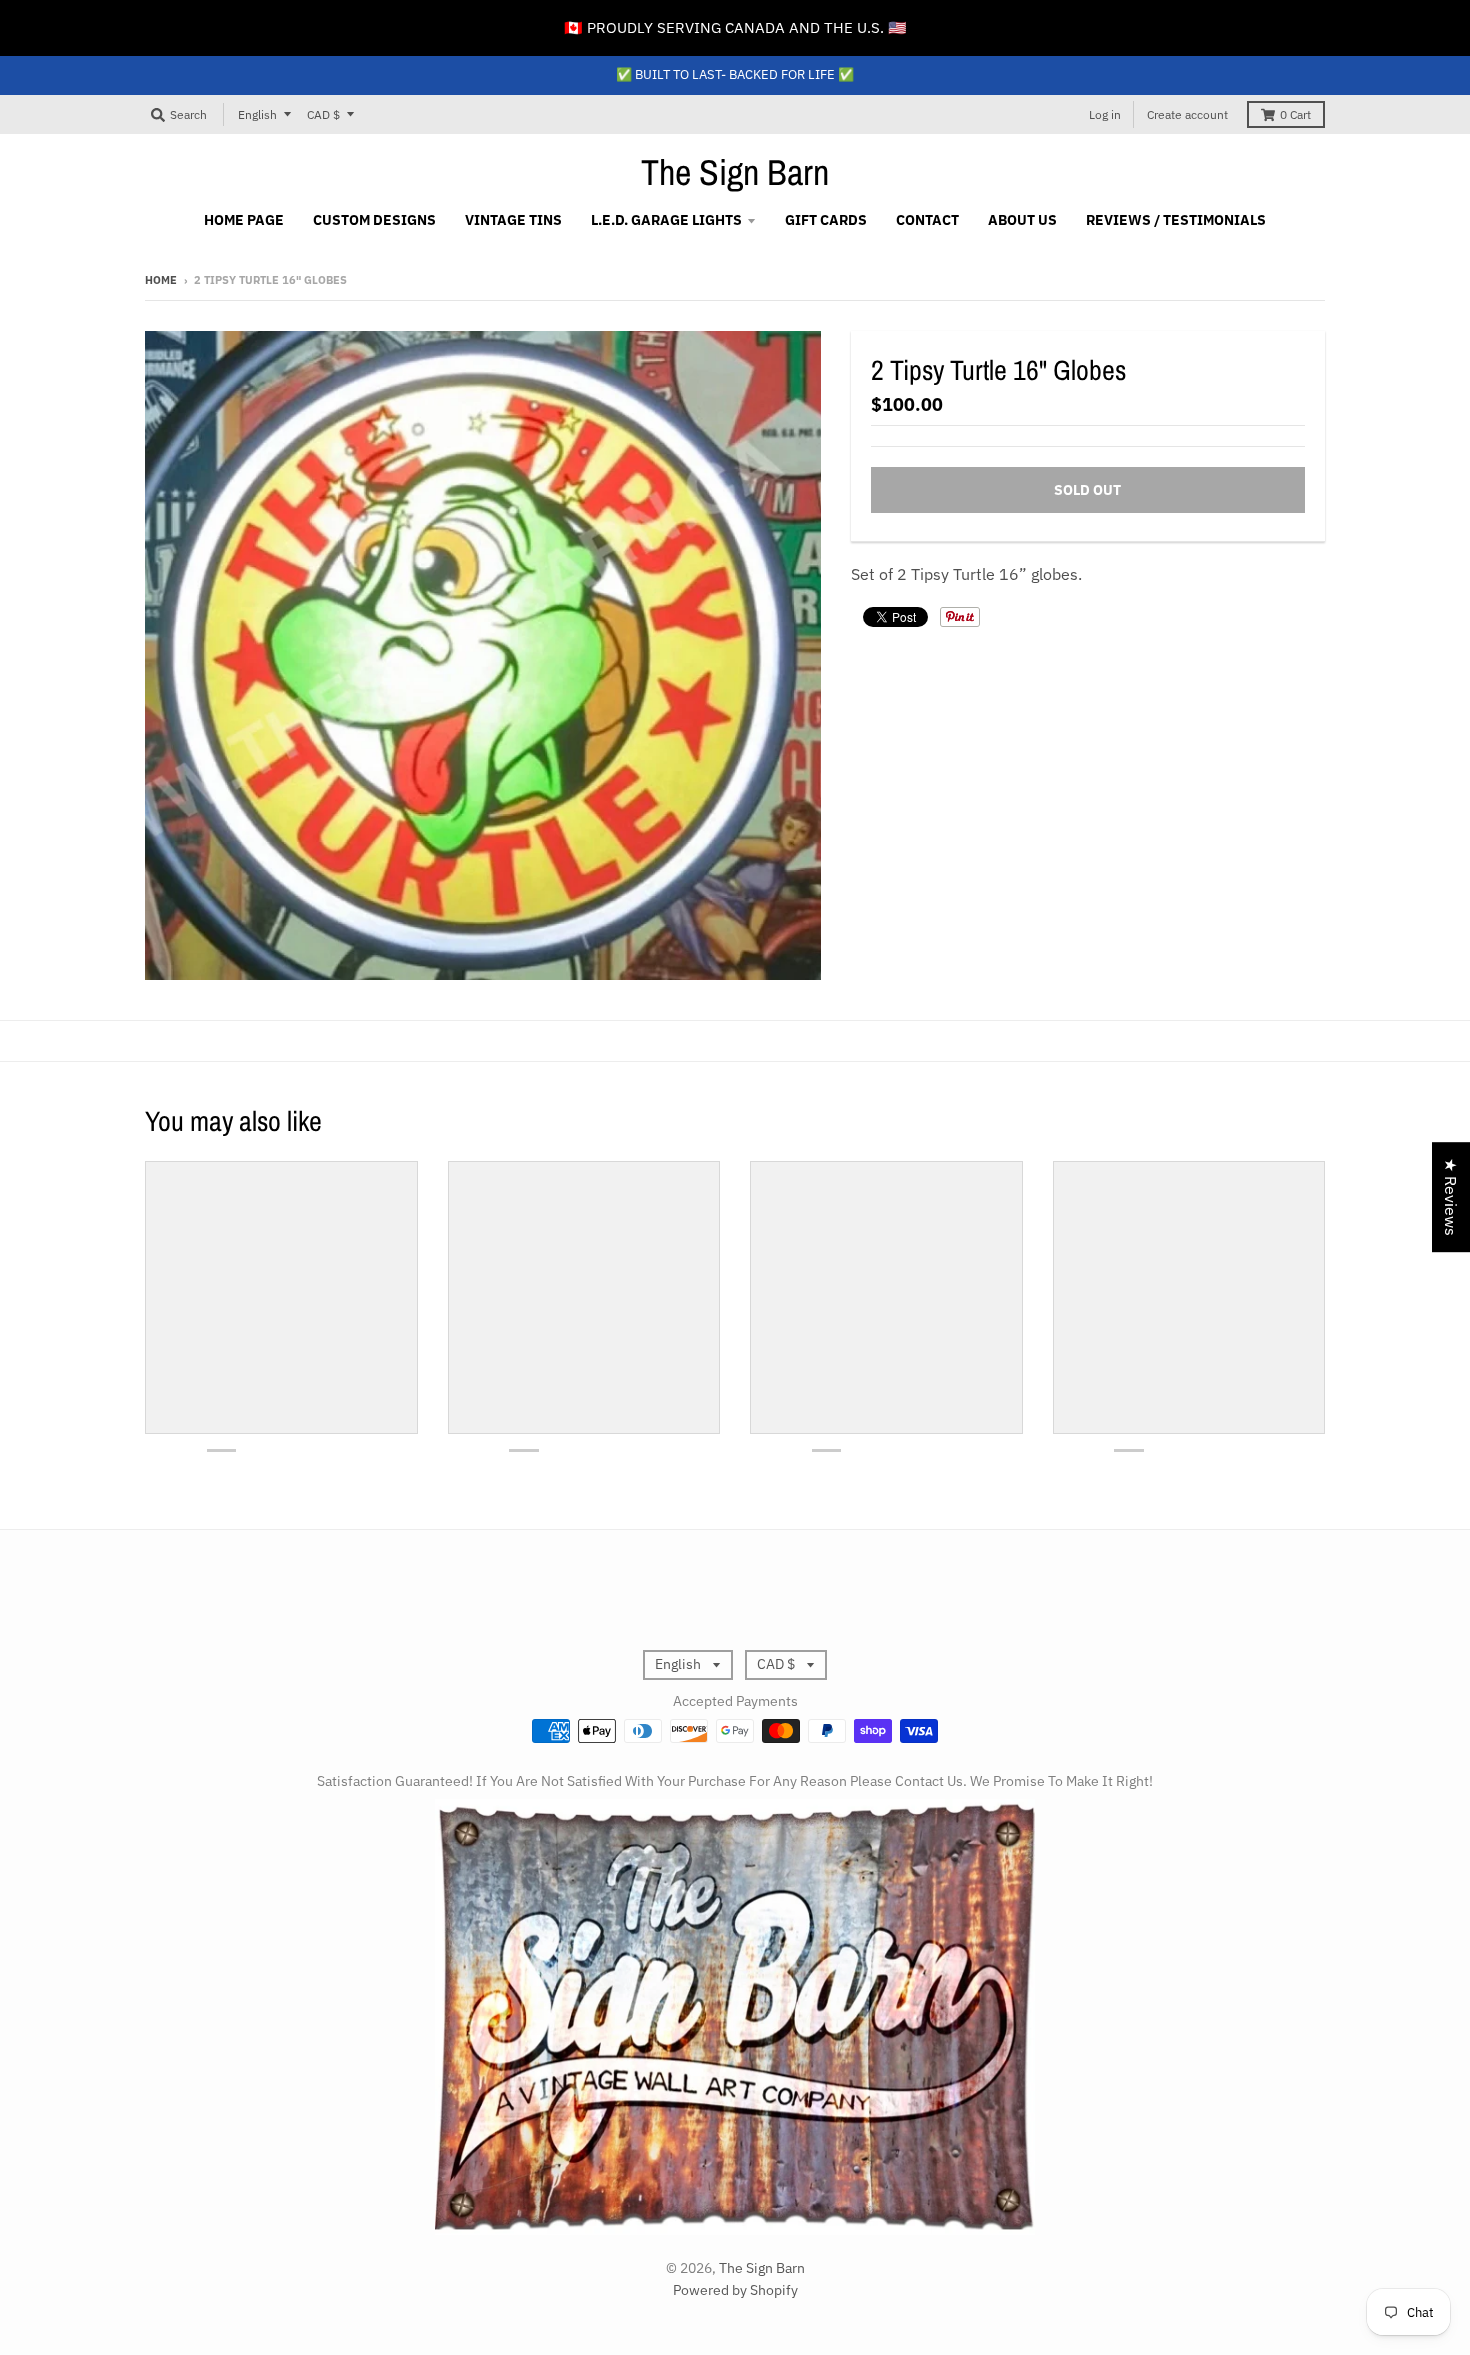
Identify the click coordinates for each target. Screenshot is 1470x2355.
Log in (1105, 114)
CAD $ (323, 114)
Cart (1295, 114)
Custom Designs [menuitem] (374, 220)
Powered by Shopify (735, 2290)
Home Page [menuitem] (244, 220)
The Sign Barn (735, 172)
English (257, 114)
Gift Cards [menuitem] (826, 220)
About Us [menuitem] (1022, 220)
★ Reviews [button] (1451, 1197)
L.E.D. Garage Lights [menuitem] (666, 220)
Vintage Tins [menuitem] (513, 220)
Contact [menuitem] (927, 220)
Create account (1187, 114)
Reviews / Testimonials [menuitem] (1176, 220)
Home (161, 280)
